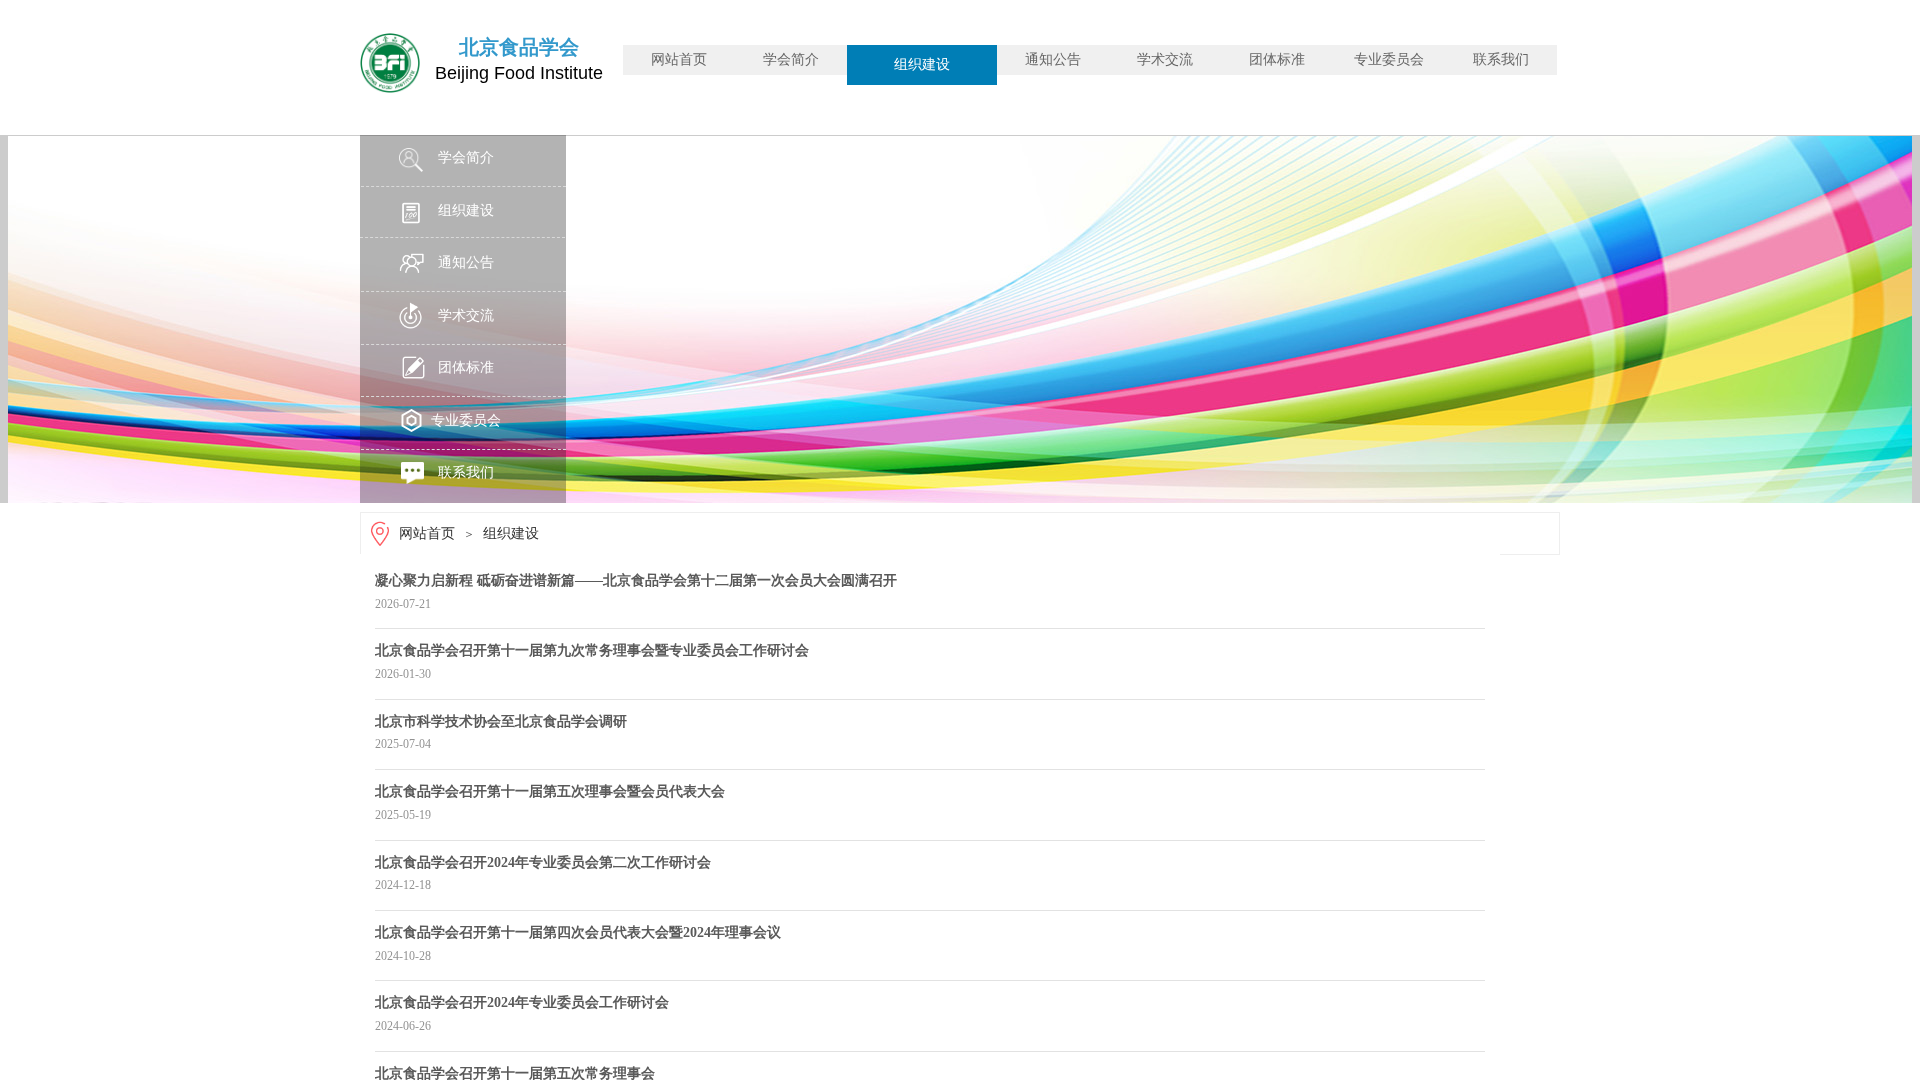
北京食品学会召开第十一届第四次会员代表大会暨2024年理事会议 (578, 932)
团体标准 (1277, 59)
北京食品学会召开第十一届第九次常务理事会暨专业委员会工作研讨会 (592, 650)
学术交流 (1165, 59)
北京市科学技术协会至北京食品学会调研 (501, 721)
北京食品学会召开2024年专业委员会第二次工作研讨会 (543, 862)
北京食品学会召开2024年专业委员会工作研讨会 (522, 1002)
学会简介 (791, 59)
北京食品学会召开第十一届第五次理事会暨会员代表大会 (550, 791)
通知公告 (1053, 59)
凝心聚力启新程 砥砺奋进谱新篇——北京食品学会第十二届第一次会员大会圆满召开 (636, 580)
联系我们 (1501, 59)
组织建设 (922, 64)
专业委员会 (1389, 59)
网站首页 (679, 59)
